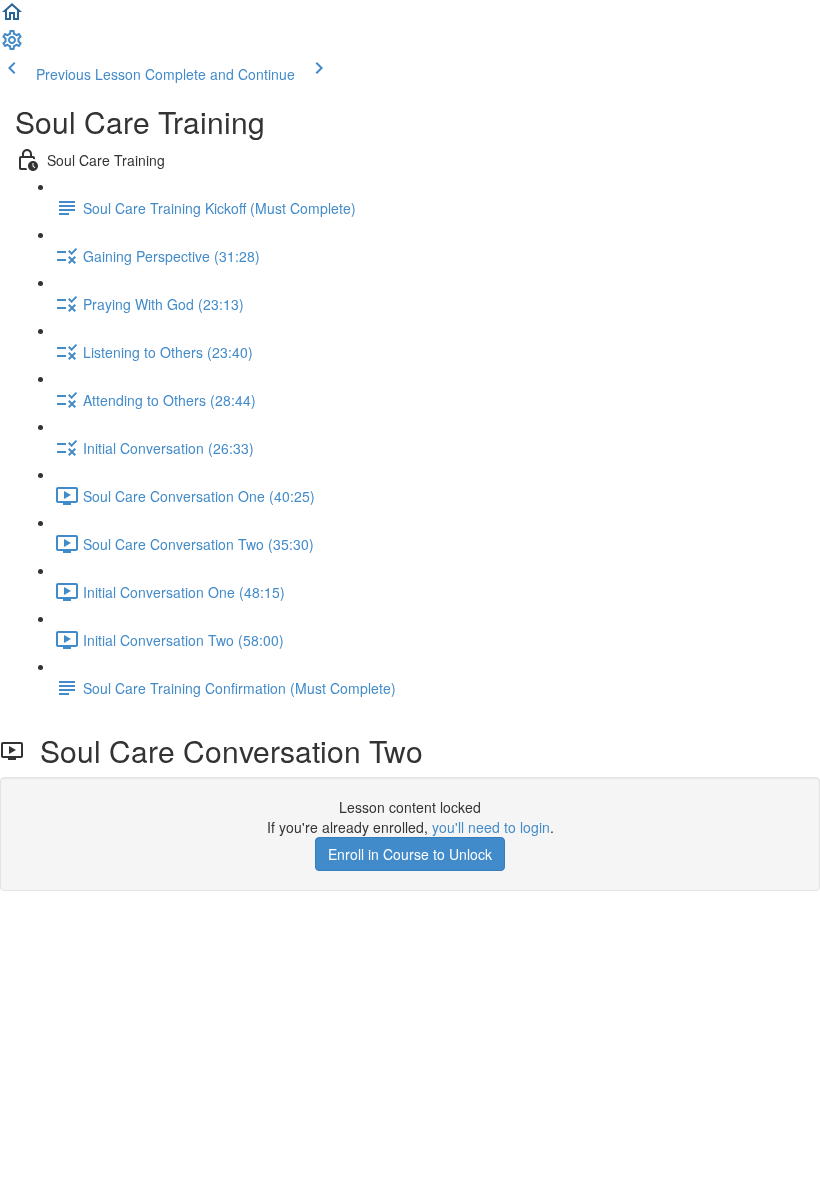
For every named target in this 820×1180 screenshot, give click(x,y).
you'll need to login (491, 827)
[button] (12, 18)
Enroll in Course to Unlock (410, 854)
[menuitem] (12, 46)
